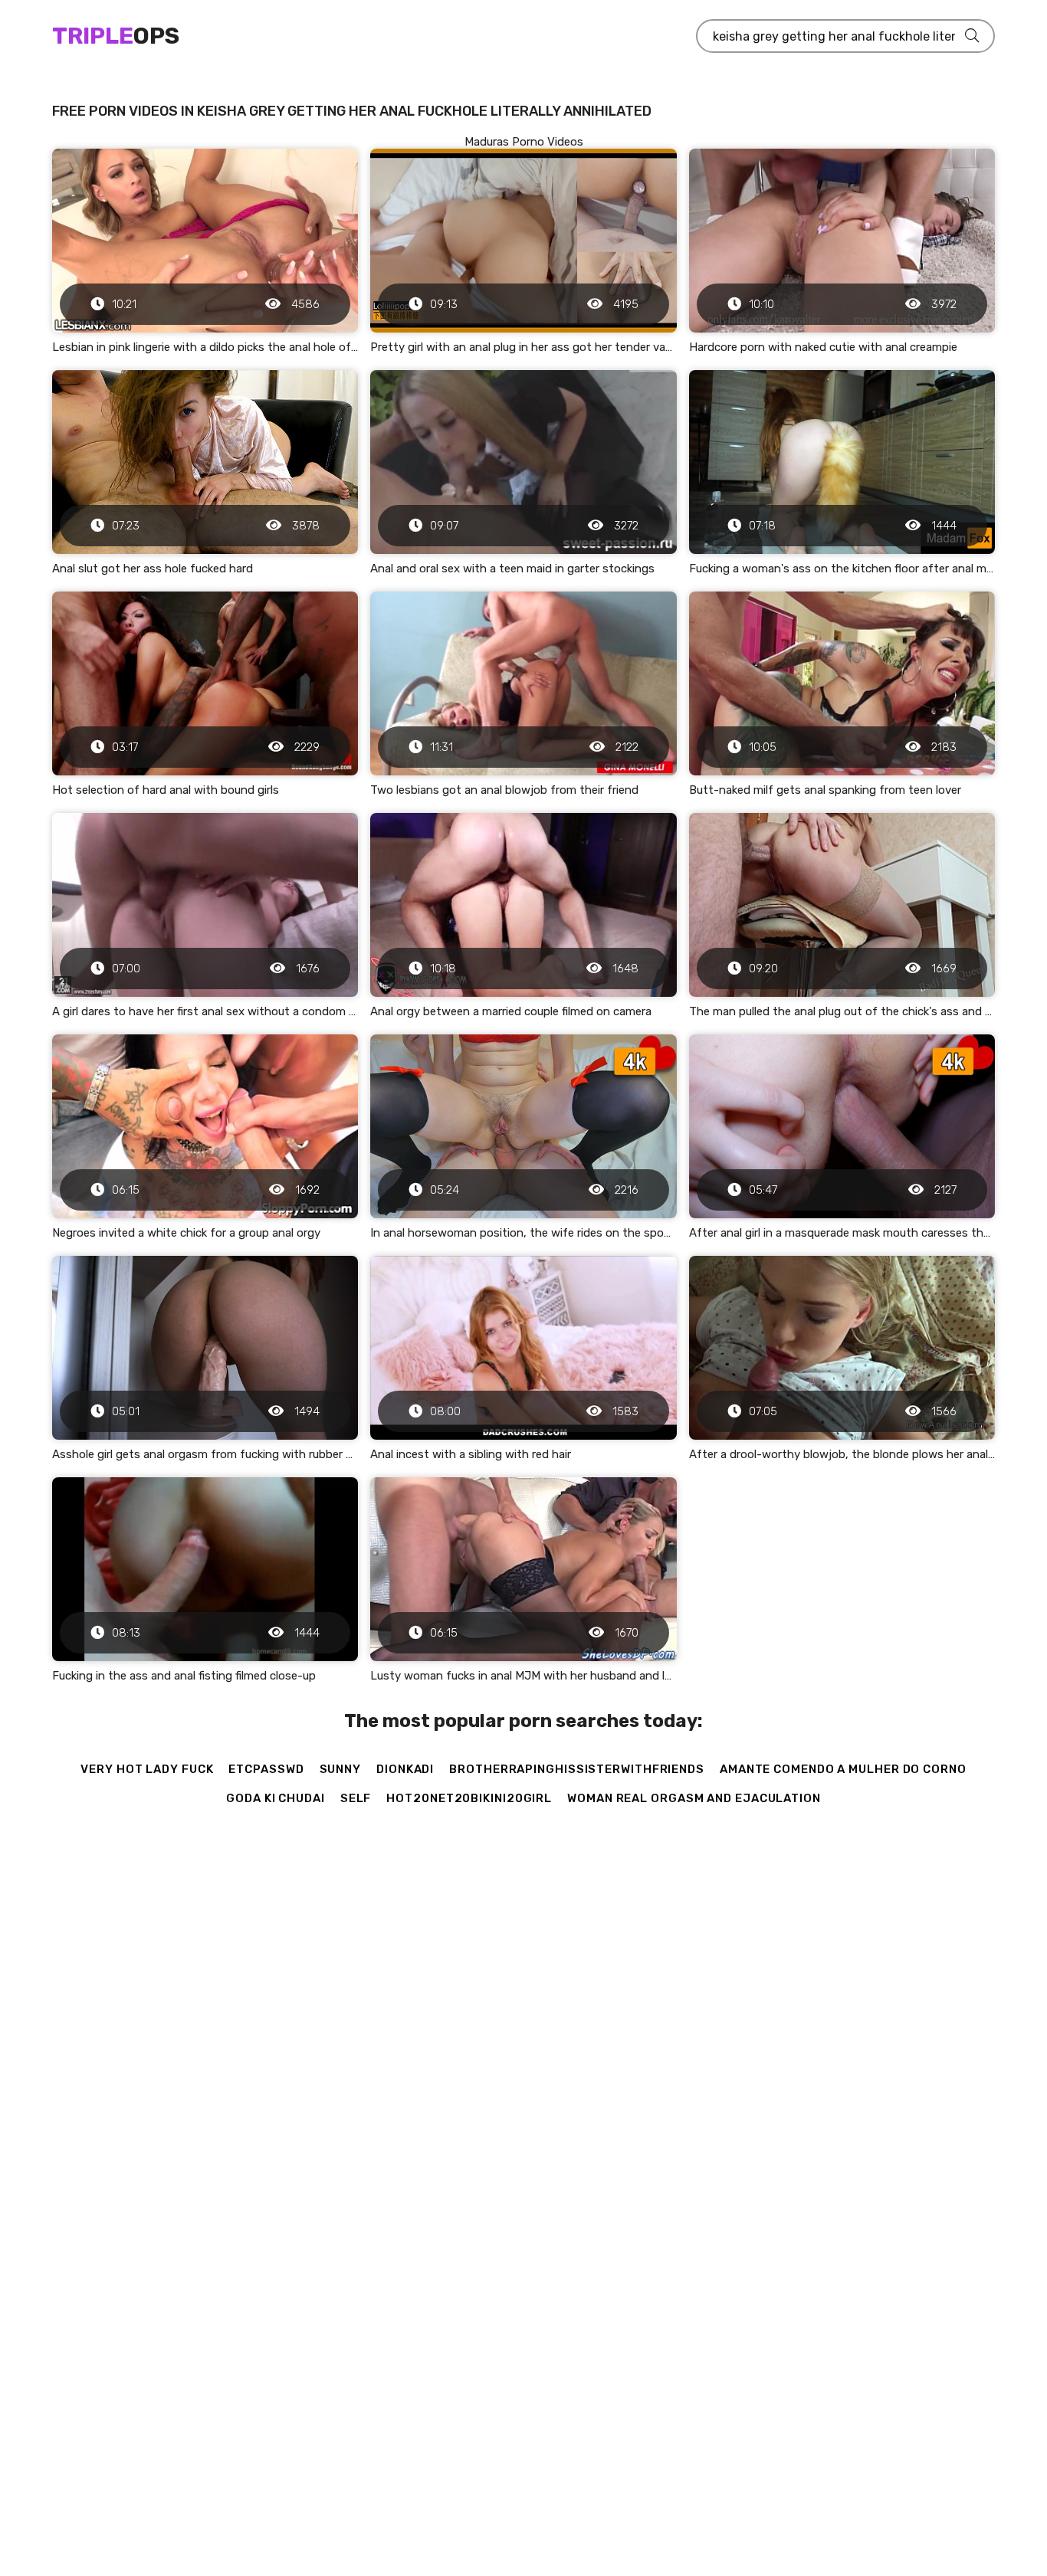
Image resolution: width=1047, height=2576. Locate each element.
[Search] (972, 36)
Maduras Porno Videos (524, 142)
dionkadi (405, 1769)
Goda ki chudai (276, 1798)
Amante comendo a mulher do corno (843, 1769)
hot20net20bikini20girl (469, 1798)
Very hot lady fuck (147, 1769)
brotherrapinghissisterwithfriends (577, 1769)
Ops (116, 36)
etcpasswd (266, 1769)
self (356, 1798)
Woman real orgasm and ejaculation (694, 1798)
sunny (341, 1769)
